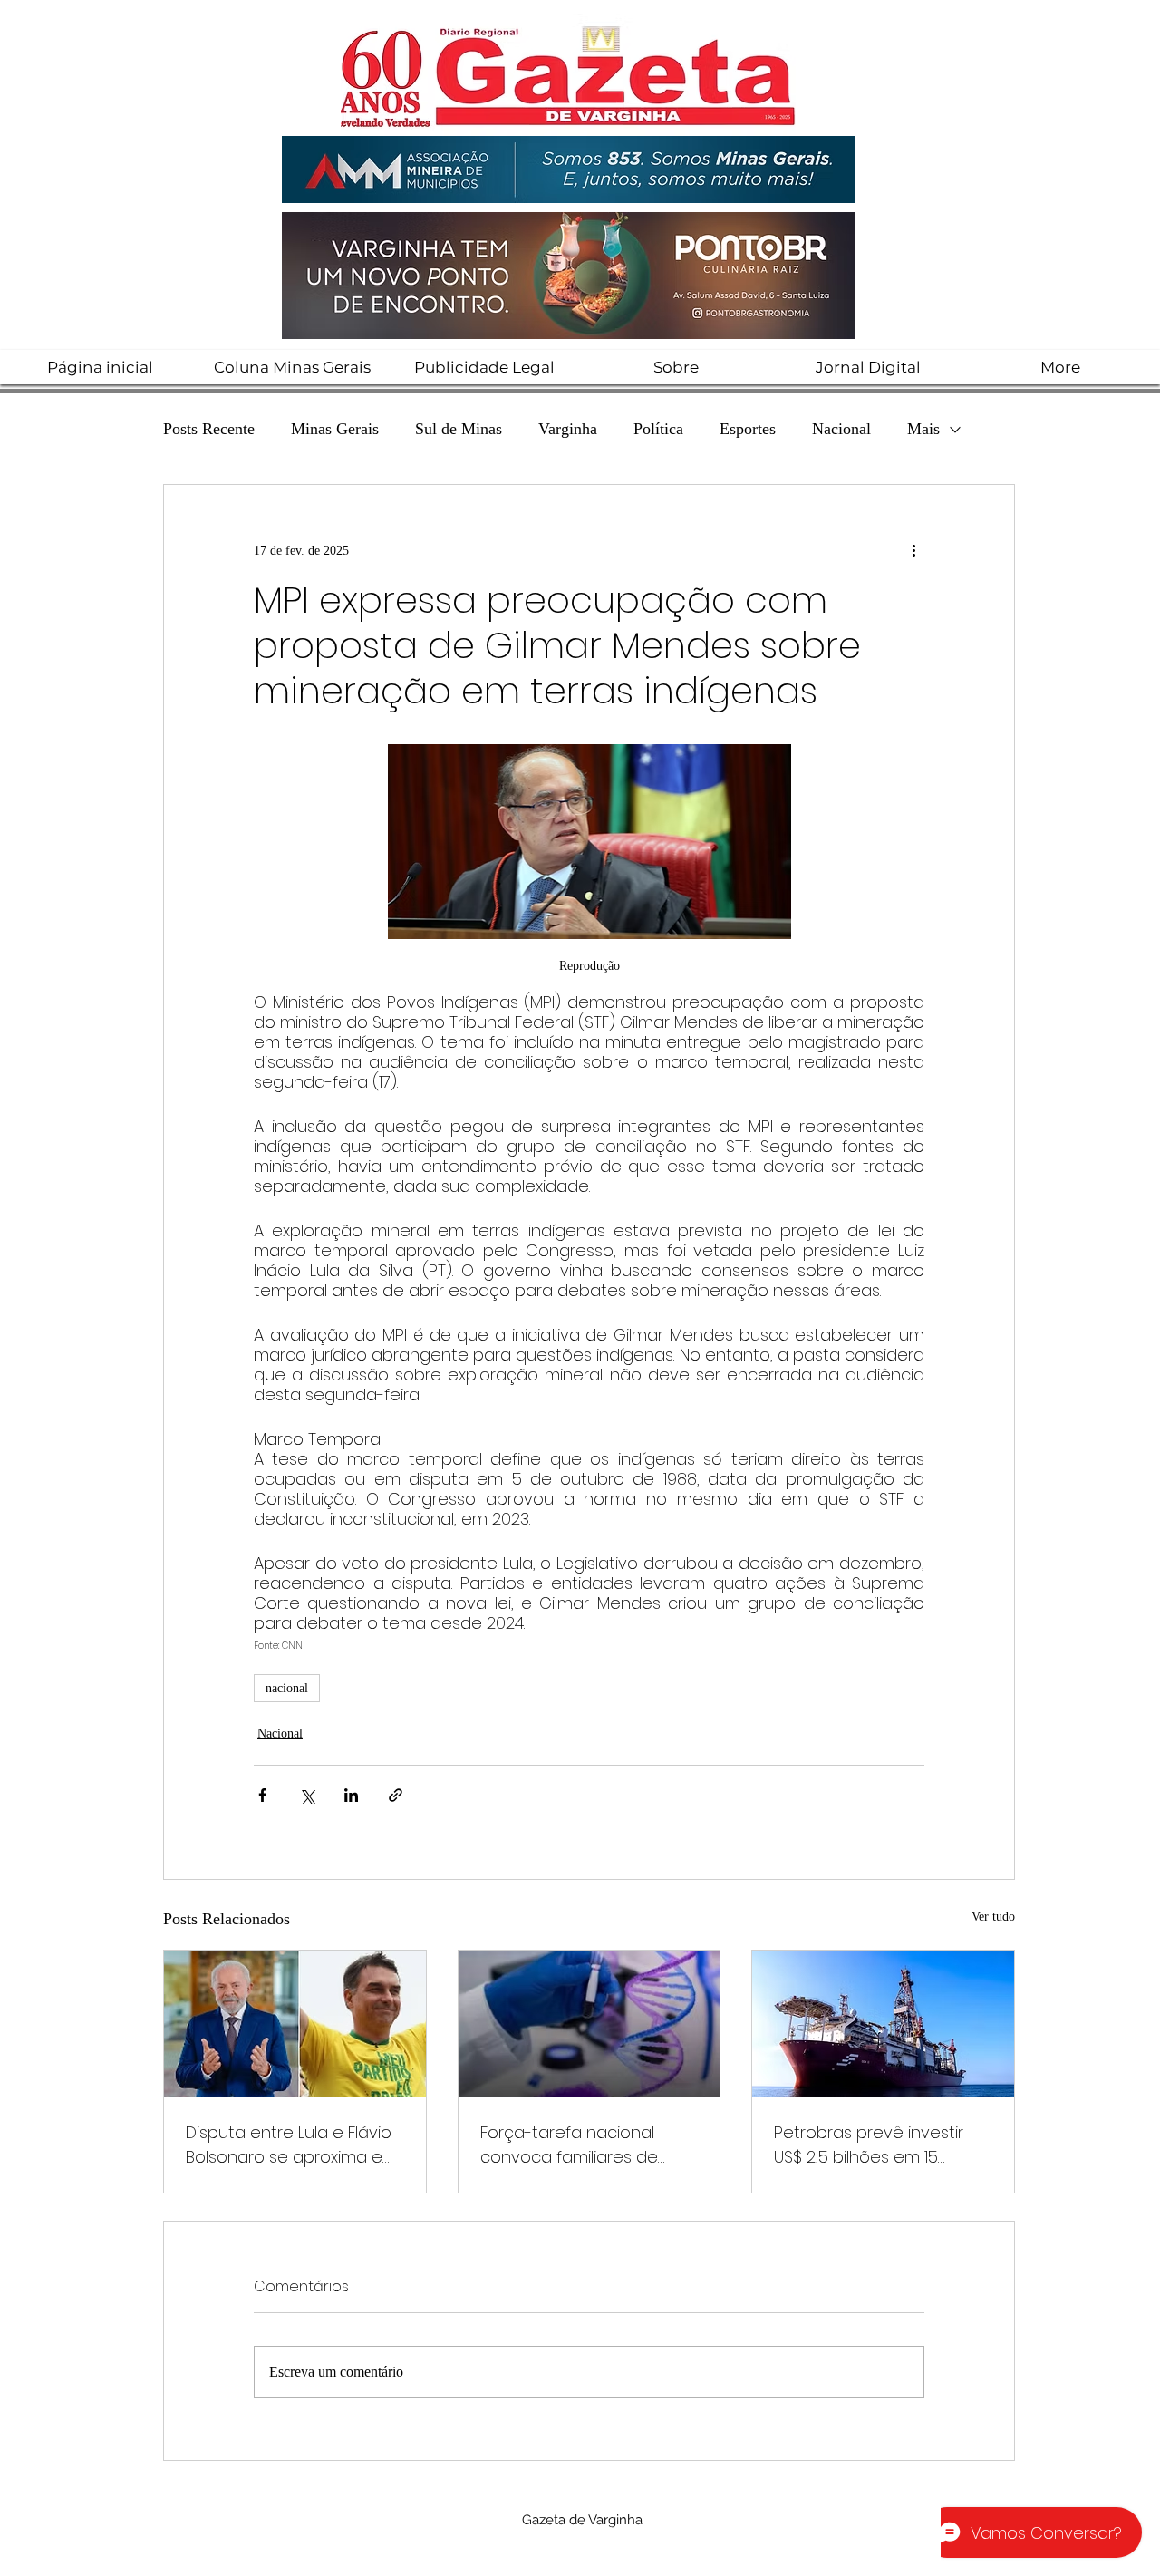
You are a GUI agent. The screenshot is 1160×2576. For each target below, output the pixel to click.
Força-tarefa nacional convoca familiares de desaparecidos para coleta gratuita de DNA (571, 2145)
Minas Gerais (335, 429)
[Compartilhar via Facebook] (262, 1795)
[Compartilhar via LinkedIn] (351, 1795)
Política (658, 429)
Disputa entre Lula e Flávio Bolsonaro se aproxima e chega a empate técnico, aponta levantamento (289, 2145)
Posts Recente (209, 429)
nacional (287, 1688)
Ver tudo (993, 1917)
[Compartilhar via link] (396, 1795)
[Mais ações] (913, 550)
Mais (923, 429)
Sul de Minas (459, 429)
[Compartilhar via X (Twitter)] (307, 1795)
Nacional (841, 429)
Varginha (568, 429)
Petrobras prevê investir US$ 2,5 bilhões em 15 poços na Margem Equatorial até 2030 (869, 2145)
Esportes (748, 429)
